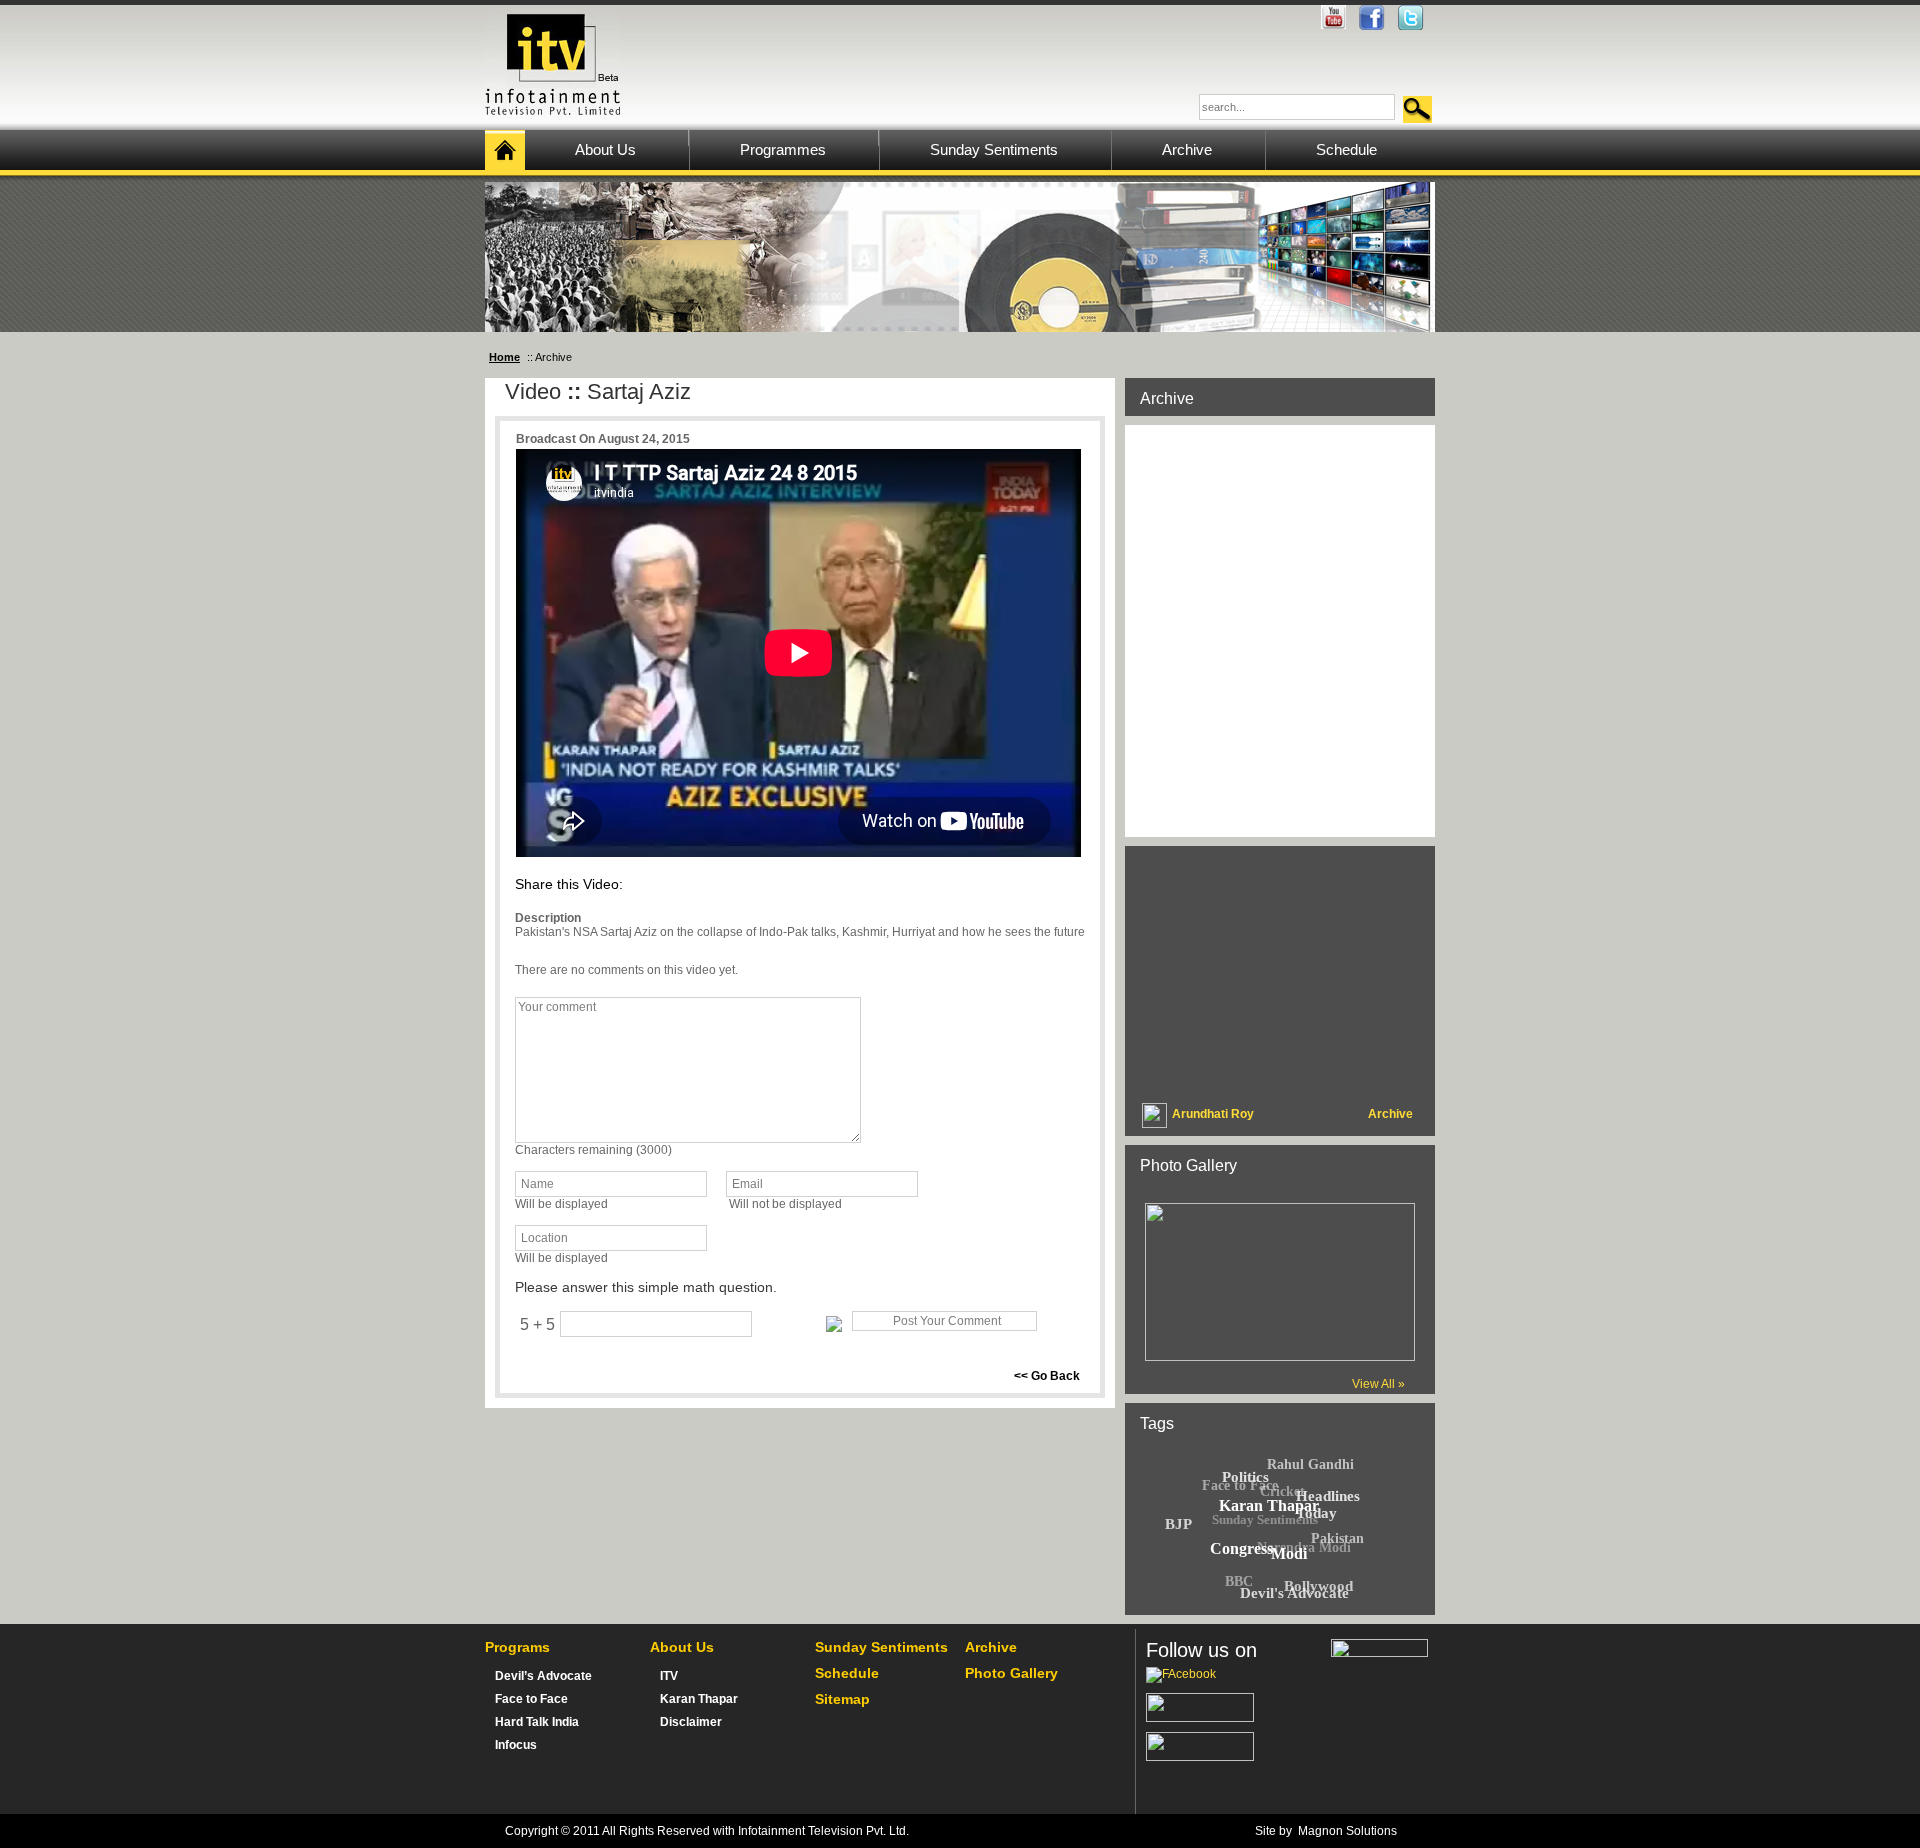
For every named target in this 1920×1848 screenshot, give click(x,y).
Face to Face (1240, 1485)
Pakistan (1337, 1538)
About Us (682, 1647)
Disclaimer (691, 1722)
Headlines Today (1328, 1504)
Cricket (1282, 1491)
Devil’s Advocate (543, 1676)
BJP (1178, 1524)
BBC (1239, 1581)
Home (504, 357)
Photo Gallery (1011, 1673)
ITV (669, 1676)
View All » (1378, 1384)
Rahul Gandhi (1310, 1464)
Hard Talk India (537, 1722)
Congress (1241, 1548)
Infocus (516, 1745)
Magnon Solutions (1347, 1831)
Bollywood (1318, 1586)
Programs (517, 1647)
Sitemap (842, 1699)
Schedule (847, 1673)
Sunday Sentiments (1265, 1519)
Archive (991, 1647)
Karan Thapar (699, 1699)
